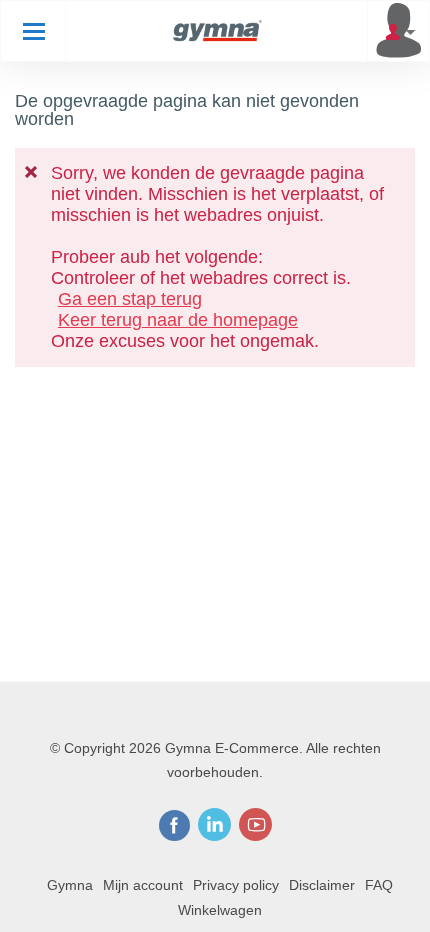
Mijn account (143, 885)
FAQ (379, 885)
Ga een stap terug (130, 299)
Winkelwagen (220, 910)
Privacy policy (236, 885)
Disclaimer (322, 885)
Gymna (70, 885)
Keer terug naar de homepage (178, 320)
